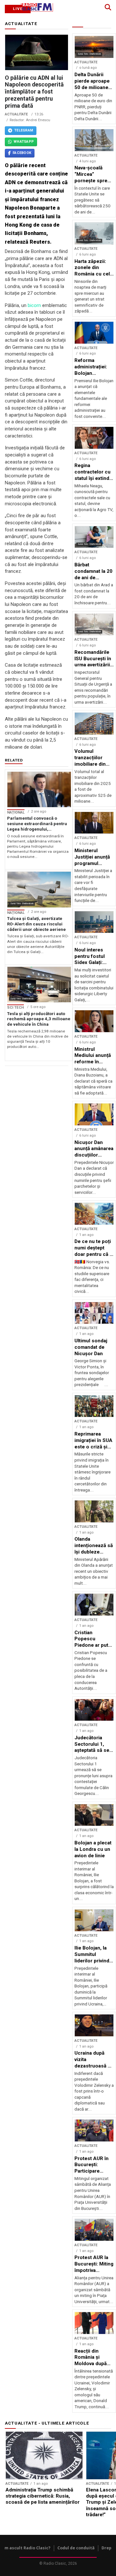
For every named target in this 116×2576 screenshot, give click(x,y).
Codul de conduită (76, 2548)
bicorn (34, 305)
